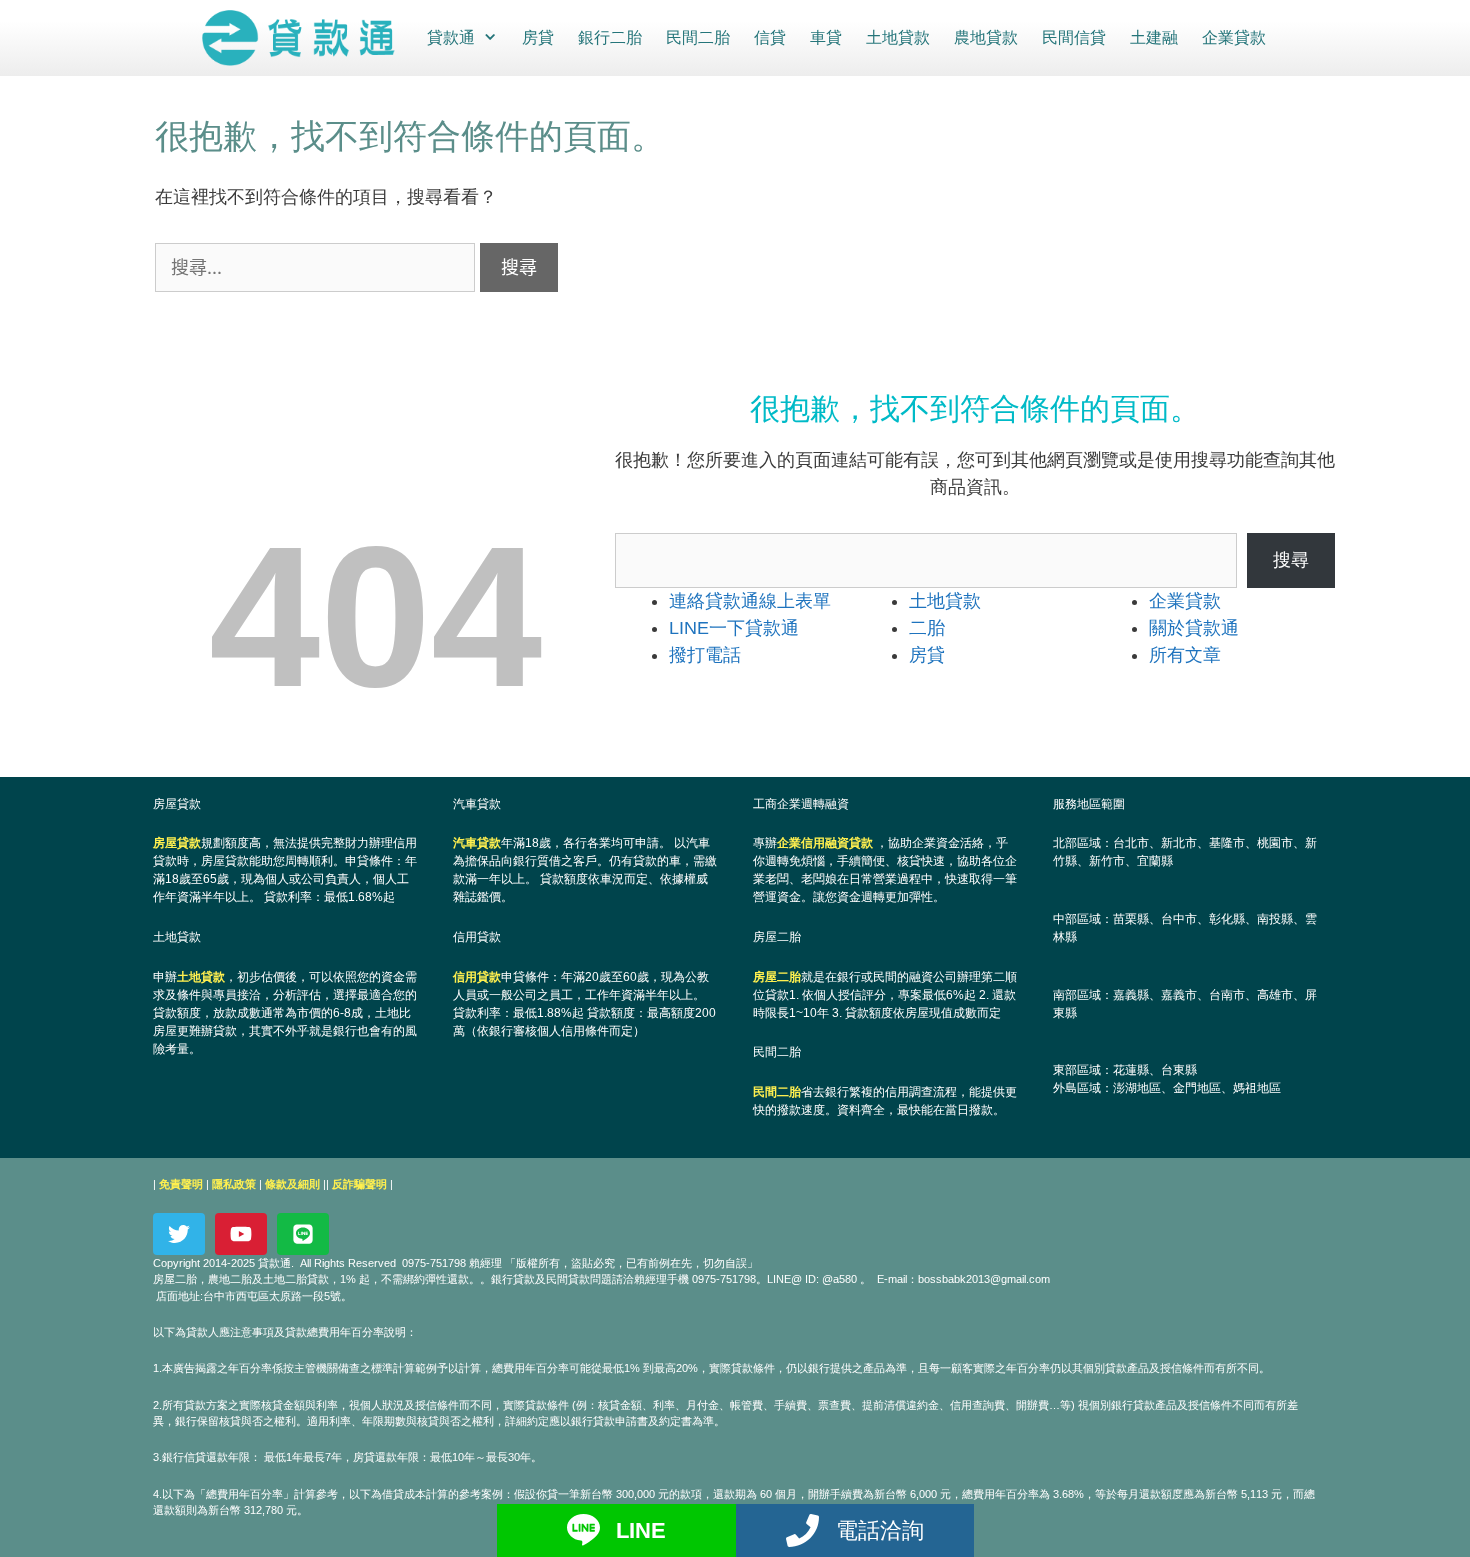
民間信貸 (1074, 37)
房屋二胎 (777, 977)
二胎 (927, 628)
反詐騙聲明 (359, 1184)
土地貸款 (898, 37)
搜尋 (1291, 560)
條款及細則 (292, 1184)
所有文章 (1185, 655)
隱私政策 (234, 1184)
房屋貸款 (177, 843)
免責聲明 (181, 1184)
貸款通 (451, 37)
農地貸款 (986, 37)
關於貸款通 (1194, 628)
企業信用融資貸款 (825, 843)
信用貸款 (477, 977)
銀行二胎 (610, 37)
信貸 (770, 37)
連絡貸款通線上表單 (750, 601)
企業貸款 (1234, 37)
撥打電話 (705, 655)
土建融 (1154, 37)
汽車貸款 (477, 843)
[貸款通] (303, 38)
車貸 (826, 37)
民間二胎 (698, 37)
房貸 (538, 37)
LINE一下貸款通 (734, 628)
